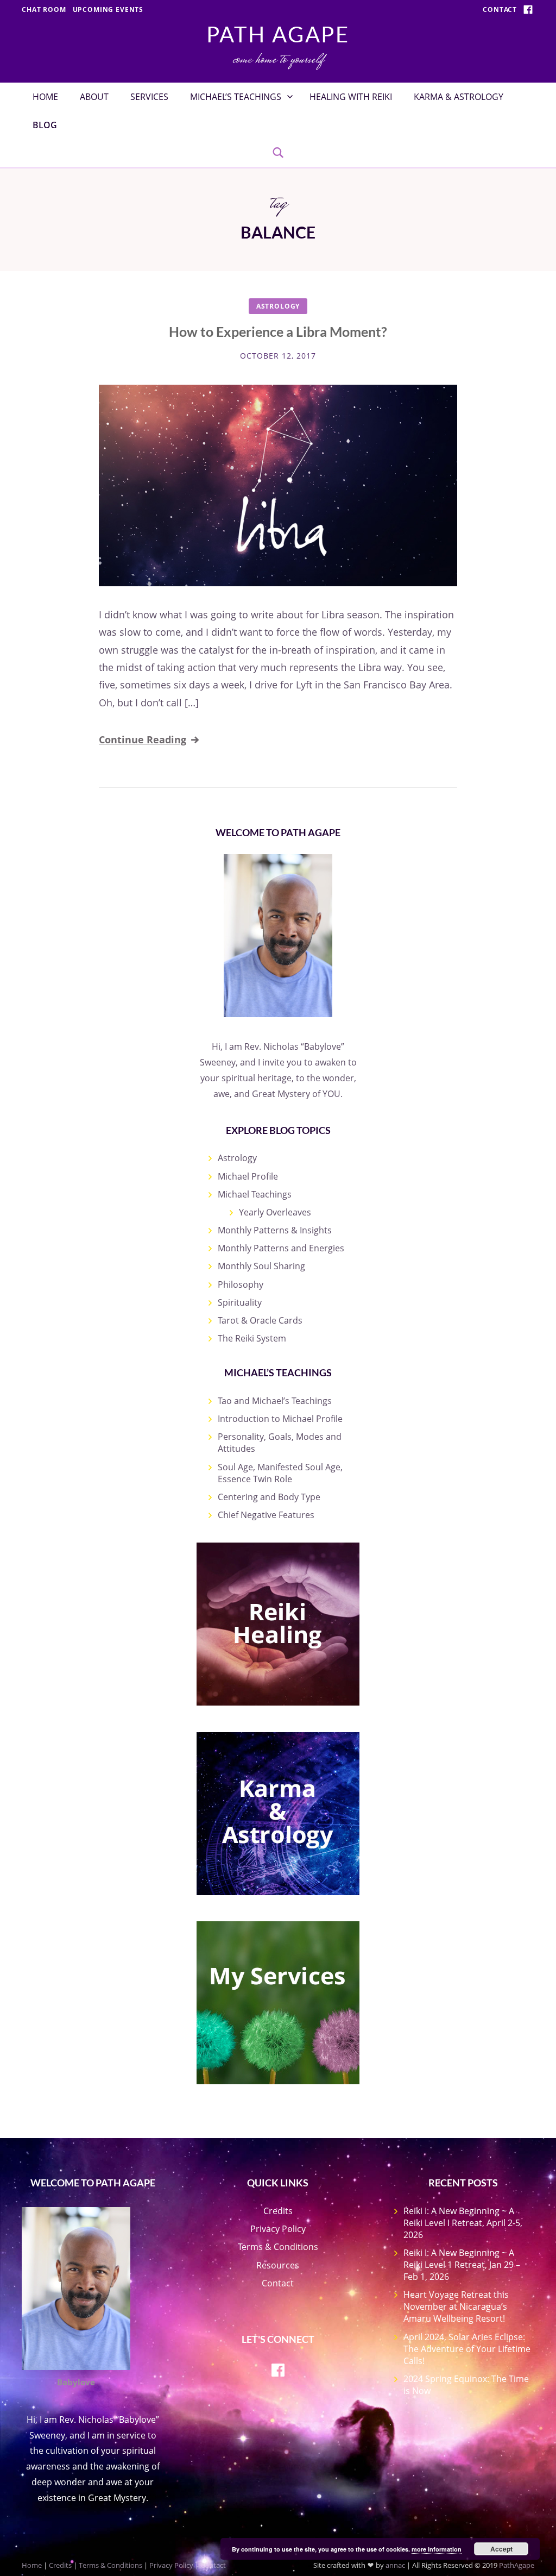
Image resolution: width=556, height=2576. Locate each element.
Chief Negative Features (266, 1515)
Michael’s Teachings (236, 97)
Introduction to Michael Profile (280, 1419)
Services (149, 97)
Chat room (44, 10)
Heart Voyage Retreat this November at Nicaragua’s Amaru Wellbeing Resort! (456, 2307)
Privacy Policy (278, 2229)
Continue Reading (143, 739)
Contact (500, 10)
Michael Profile (248, 1176)
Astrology (278, 306)
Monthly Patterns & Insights (275, 1230)
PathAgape (517, 2565)
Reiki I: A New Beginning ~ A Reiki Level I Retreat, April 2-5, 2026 (463, 2223)
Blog (45, 125)
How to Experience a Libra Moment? (278, 331)
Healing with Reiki (351, 97)
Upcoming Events (108, 10)
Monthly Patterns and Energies (281, 1248)
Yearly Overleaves (275, 1212)
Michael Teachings (255, 1194)
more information (437, 2549)
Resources (278, 2265)
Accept (501, 2549)
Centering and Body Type (269, 1497)
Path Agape (278, 34)
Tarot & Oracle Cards (260, 1320)
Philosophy (241, 1284)
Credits (278, 2211)
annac (395, 2565)
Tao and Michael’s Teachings (275, 1401)
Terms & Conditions (278, 2247)
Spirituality (240, 1302)
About (94, 97)
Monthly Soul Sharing (261, 1266)
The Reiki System (252, 1338)
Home (45, 97)
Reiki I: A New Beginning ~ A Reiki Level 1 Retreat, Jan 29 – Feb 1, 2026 (462, 2265)
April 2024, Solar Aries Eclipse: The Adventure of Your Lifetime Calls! (467, 2349)
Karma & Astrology (459, 97)
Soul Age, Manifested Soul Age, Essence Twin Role (280, 1473)
